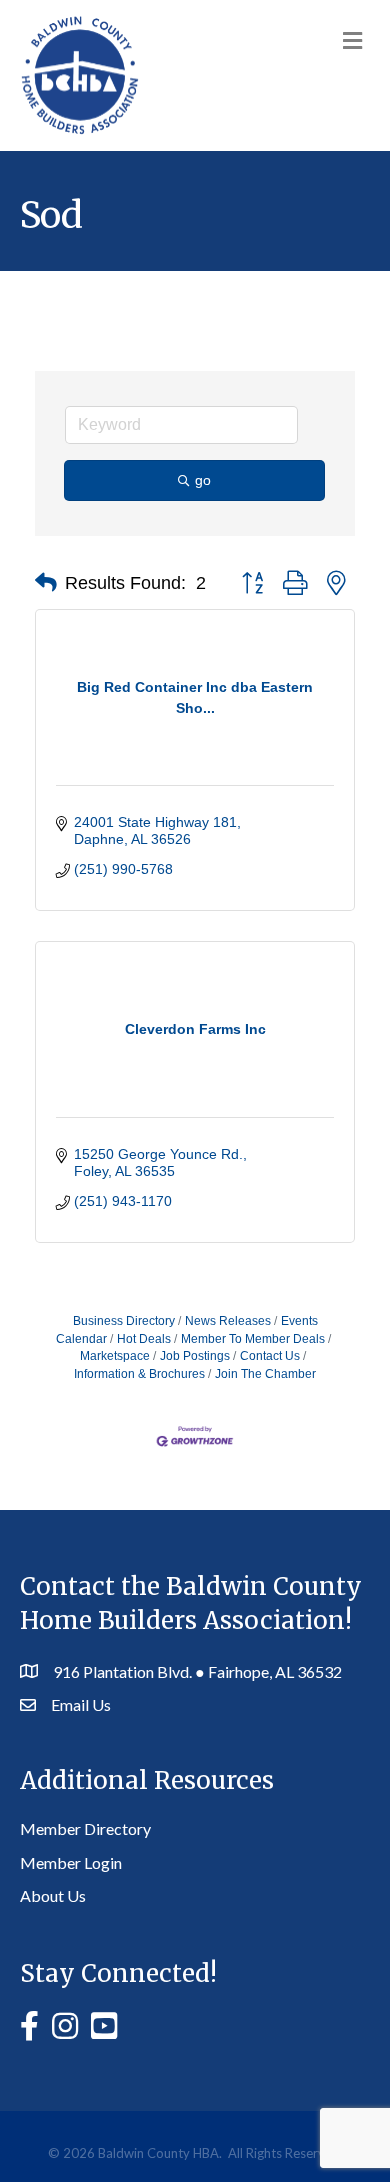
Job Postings (195, 1356)
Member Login (71, 1862)
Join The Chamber (265, 1374)
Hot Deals (144, 1339)
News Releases (228, 1321)
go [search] (203, 480)
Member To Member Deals (253, 1339)
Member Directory (85, 1828)
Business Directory (124, 1321)
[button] (46, 583)
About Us (53, 1895)
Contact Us (270, 1356)
